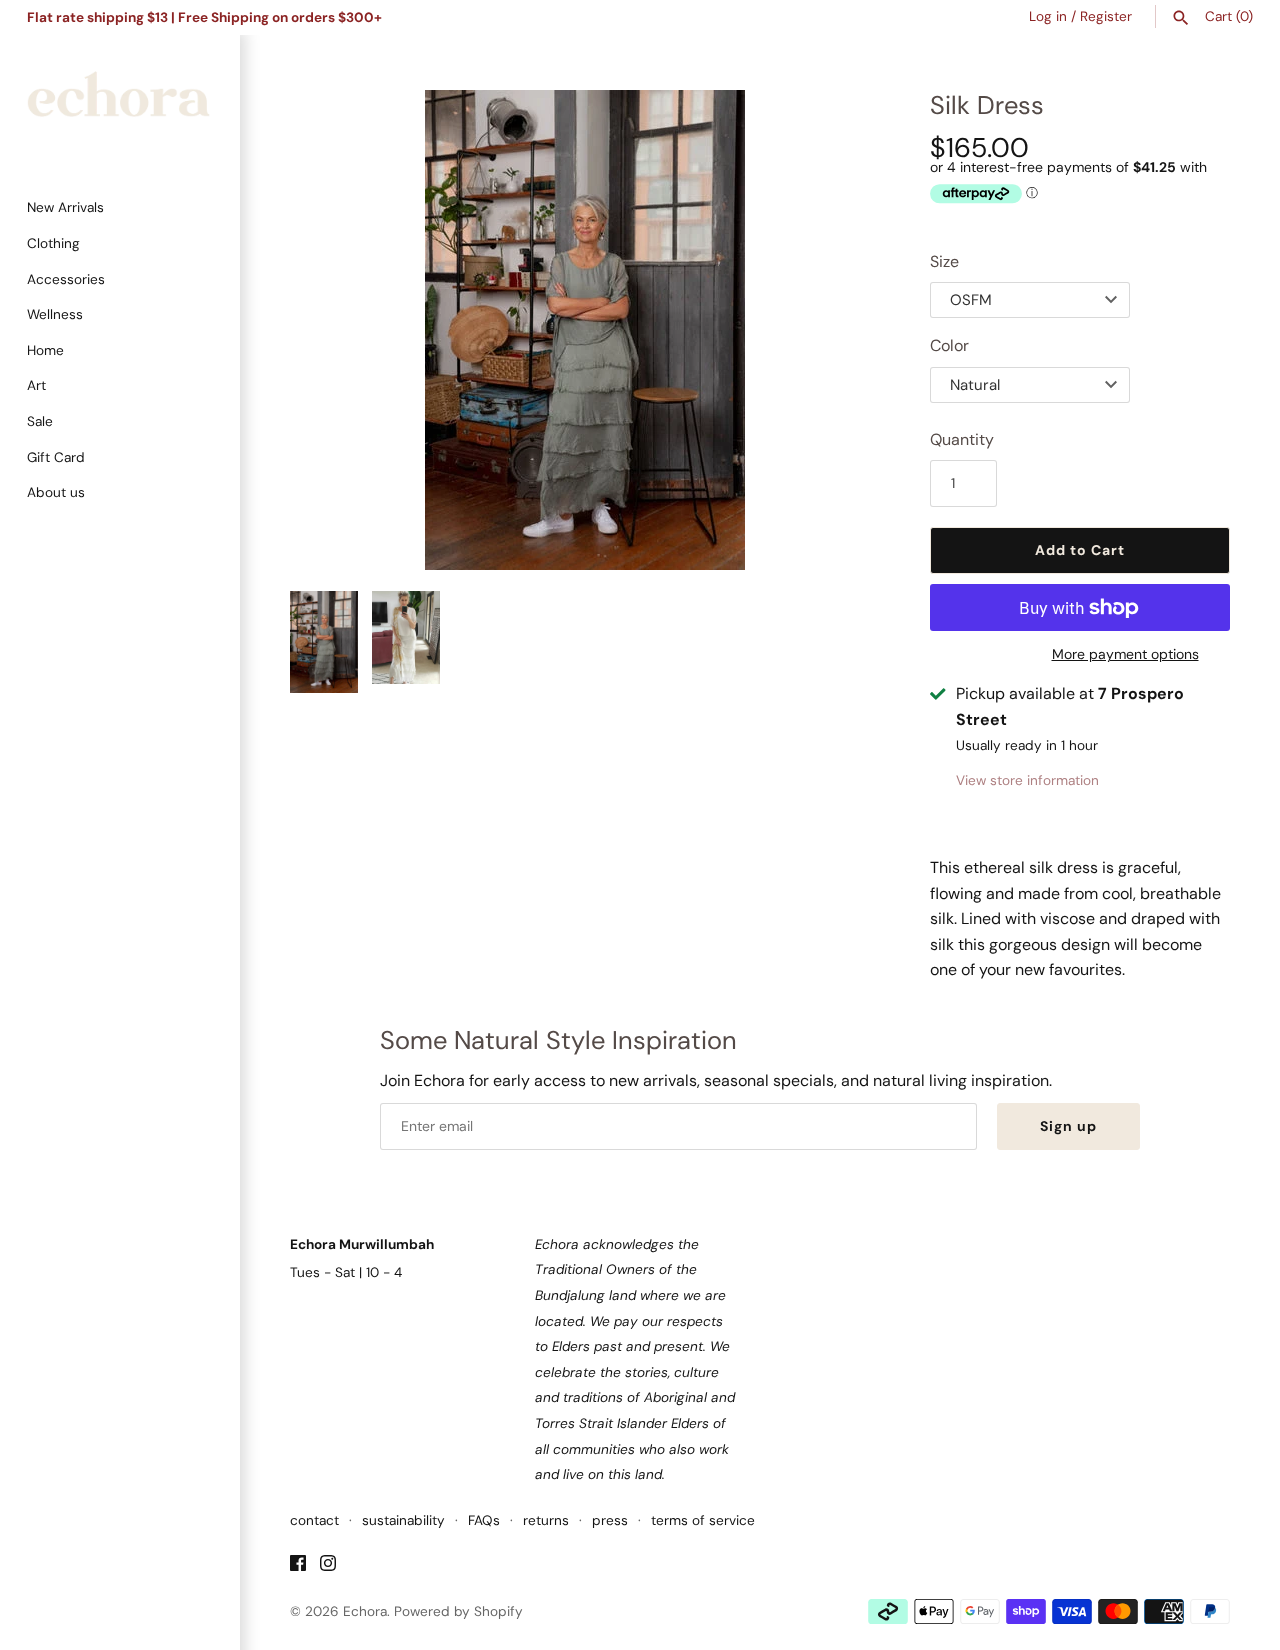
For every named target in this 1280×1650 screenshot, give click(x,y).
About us (56, 492)
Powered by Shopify (458, 1611)
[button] (837, 330)
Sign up (1068, 1126)
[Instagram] (328, 1566)
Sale (40, 421)
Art (36, 385)
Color (949, 345)
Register (1106, 16)
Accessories (66, 279)
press (610, 1520)
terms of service (703, 1520)
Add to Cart (1080, 550)
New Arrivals (65, 207)
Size (944, 261)
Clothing (53, 243)
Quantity (962, 439)
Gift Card (56, 457)
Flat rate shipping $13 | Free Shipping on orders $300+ (204, 17)
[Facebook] (298, 1566)
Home (45, 350)
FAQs (484, 1520)
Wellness (55, 314)
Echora (365, 1611)
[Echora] (120, 103)
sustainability (403, 1520)
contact (314, 1520)
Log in (1048, 16)
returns (546, 1520)
